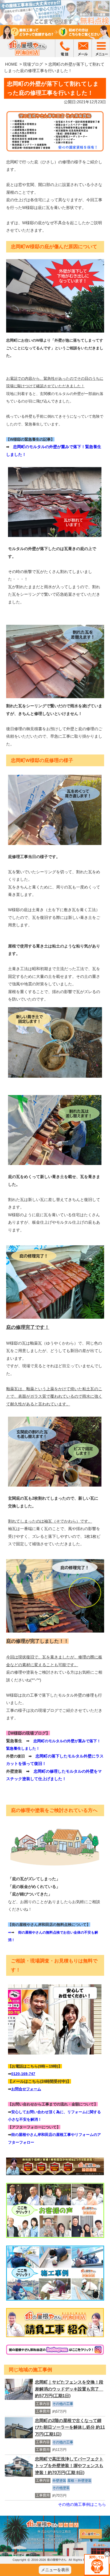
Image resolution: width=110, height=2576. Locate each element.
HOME (11, 64)
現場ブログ (33, 64)
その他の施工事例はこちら (82, 2504)
